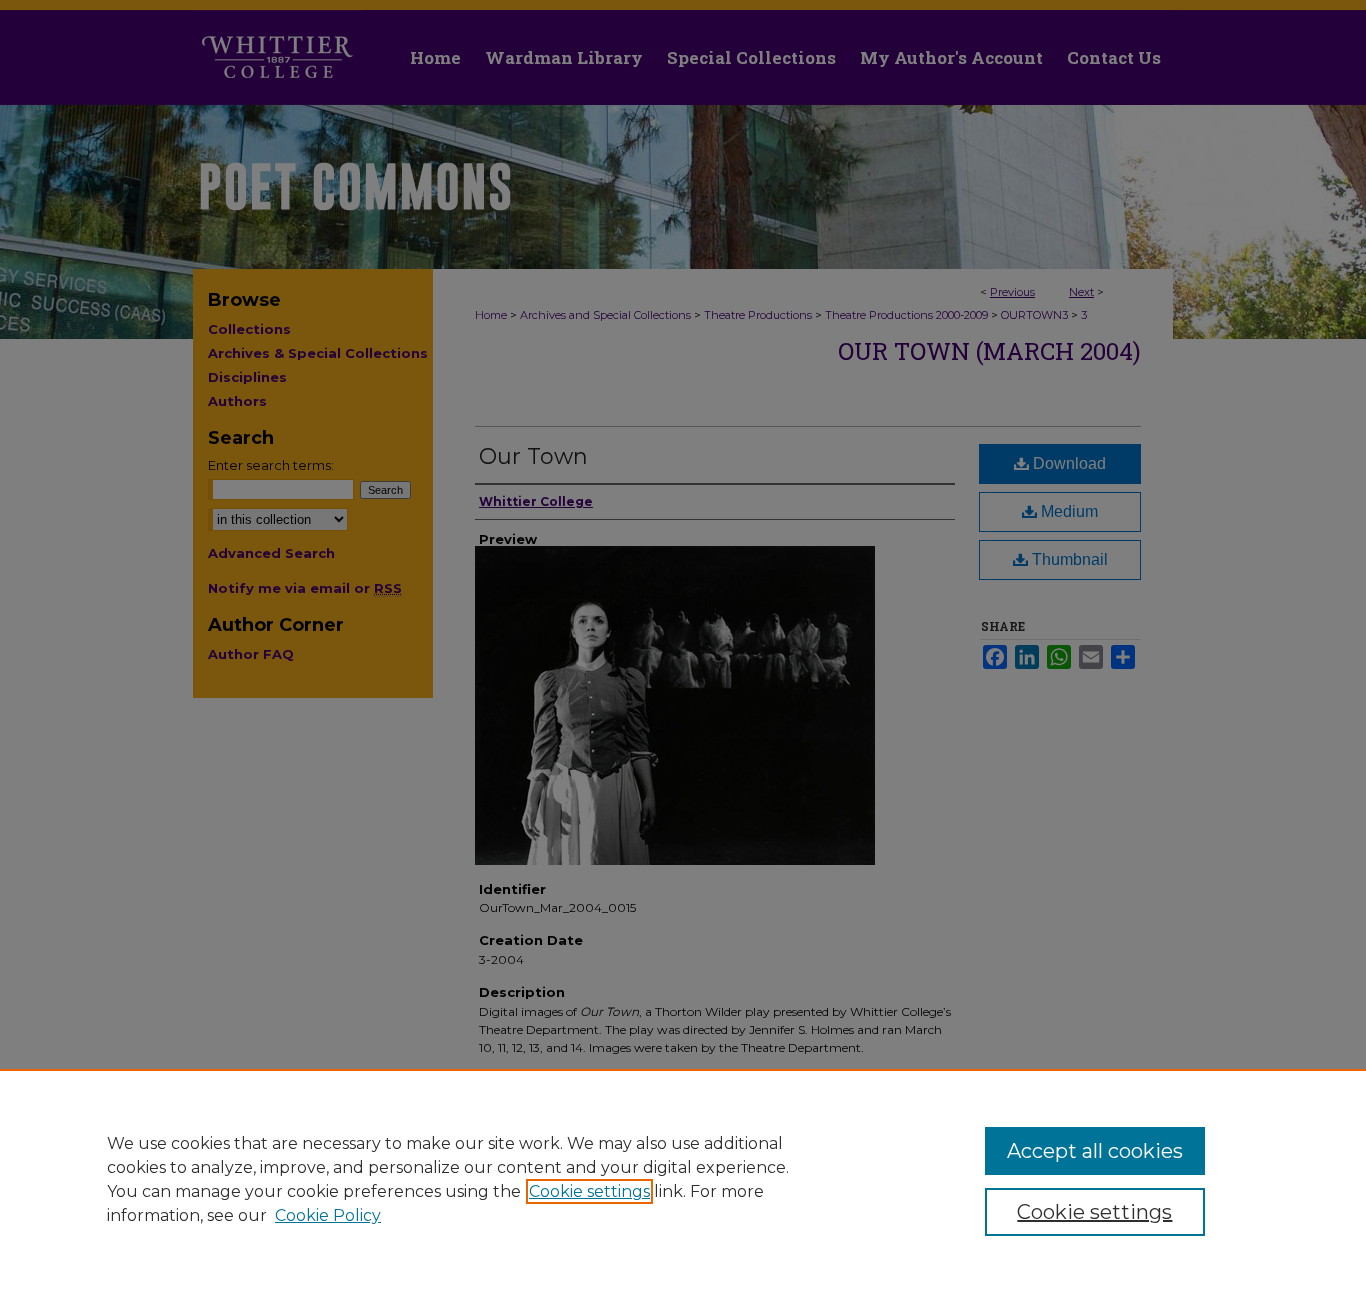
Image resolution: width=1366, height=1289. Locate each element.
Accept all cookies (1095, 1151)
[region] (683, 1179)
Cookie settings (589, 1191)
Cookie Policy (328, 1215)
